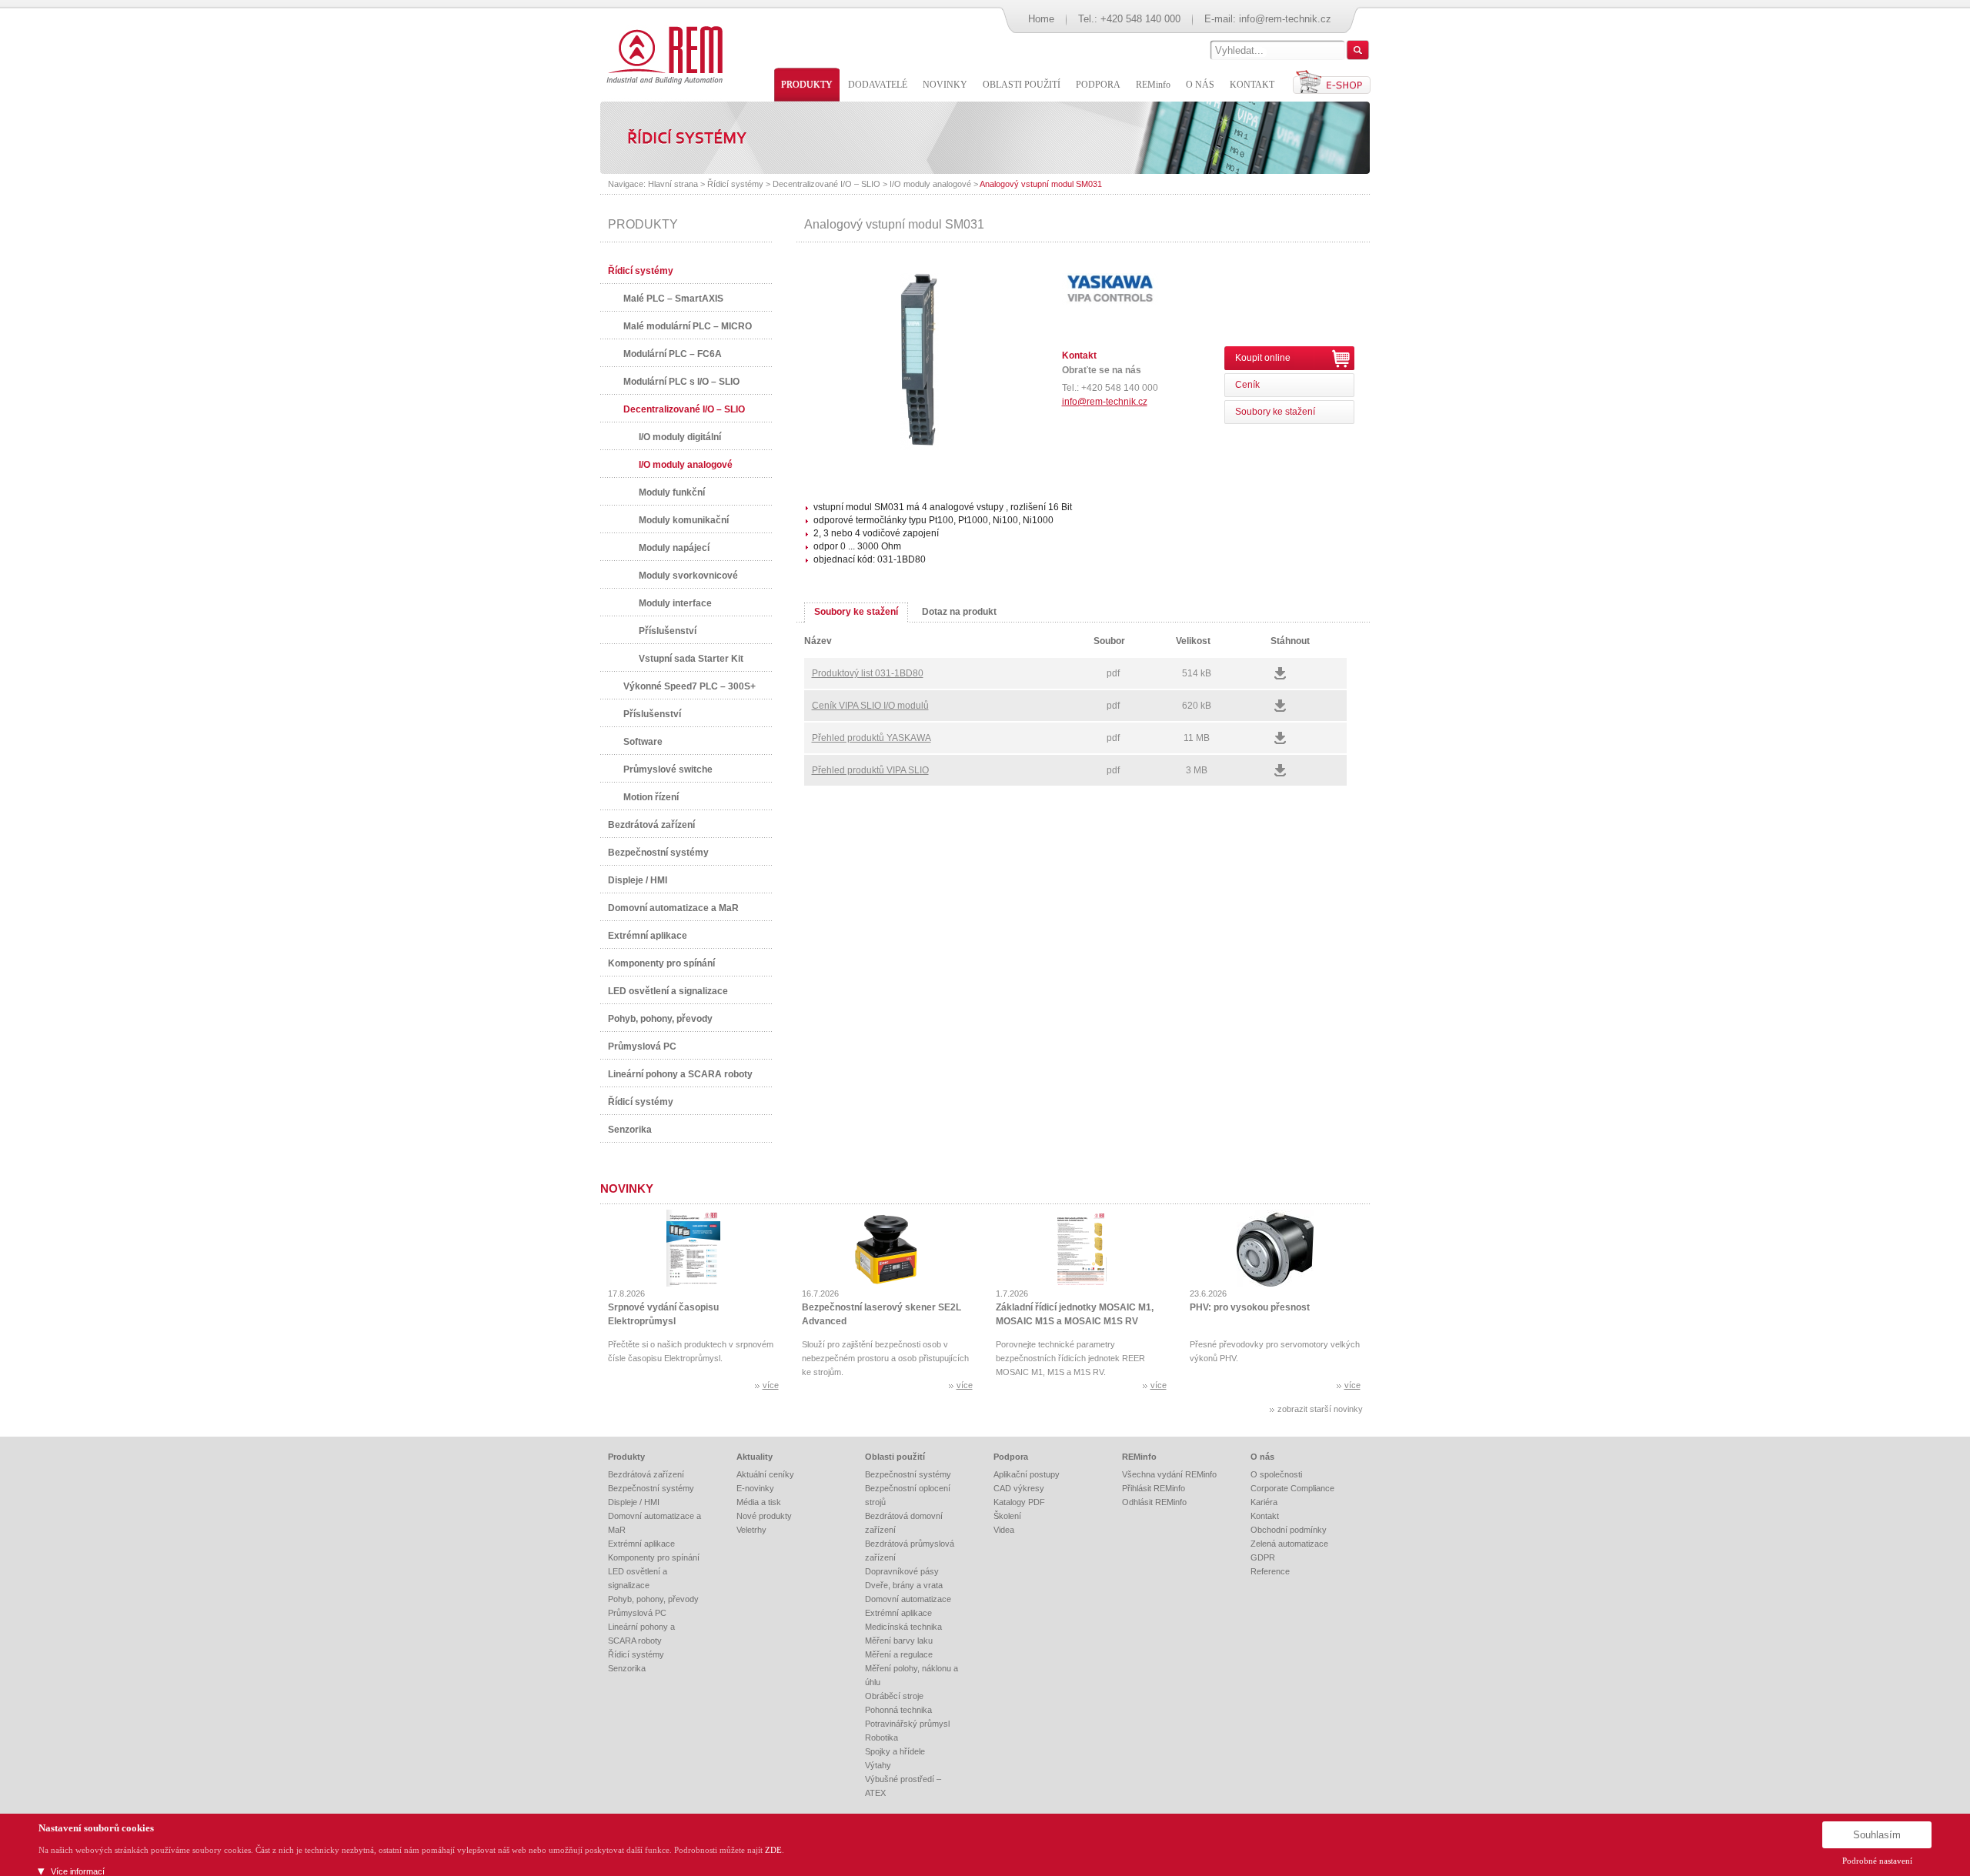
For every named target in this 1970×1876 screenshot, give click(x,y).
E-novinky (755, 1488)
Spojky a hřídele (895, 1751)
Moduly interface (675, 603)
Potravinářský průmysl (907, 1724)
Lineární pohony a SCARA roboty (680, 1074)
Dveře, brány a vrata (904, 1585)
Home (1041, 19)
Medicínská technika (903, 1627)
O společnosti (1276, 1474)
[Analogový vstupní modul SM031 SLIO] (920, 447)
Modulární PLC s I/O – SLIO (681, 382)
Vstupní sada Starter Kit (691, 659)
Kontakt (1265, 1516)
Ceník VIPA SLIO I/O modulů (870, 706)
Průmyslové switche (668, 769)
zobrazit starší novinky (1320, 1409)
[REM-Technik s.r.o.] (662, 54)
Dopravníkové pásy (902, 1571)
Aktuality (755, 1457)
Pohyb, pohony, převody (660, 1019)
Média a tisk (759, 1502)
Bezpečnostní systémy (658, 853)
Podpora (1011, 1457)
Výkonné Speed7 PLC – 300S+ (689, 686)
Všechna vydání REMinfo (1169, 1474)
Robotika (881, 1737)
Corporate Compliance (1292, 1488)
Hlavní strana (673, 184)
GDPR (1263, 1557)
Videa (1004, 1530)
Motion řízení (651, 797)
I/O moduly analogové (930, 184)
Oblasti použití (895, 1457)
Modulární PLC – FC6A (673, 354)
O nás (1262, 1457)
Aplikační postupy (1027, 1474)
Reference (1270, 1571)
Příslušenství (668, 631)
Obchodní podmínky (1289, 1530)
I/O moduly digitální (680, 437)
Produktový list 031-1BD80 (868, 673)
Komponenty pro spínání (661, 963)
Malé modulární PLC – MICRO (688, 326)
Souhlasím (1877, 1835)
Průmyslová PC (642, 1046)
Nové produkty (764, 1516)
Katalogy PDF (1019, 1502)
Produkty (626, 1457)
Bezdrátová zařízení (651, 825)
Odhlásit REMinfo (1154, 1502)
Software (643, 742)
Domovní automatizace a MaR (673, 908)
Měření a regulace (899, 1654)
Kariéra (1264, 1502)
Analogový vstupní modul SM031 (1041, 184)
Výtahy (878, 1765)
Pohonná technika (898, 1710)
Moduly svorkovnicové (688, 576)
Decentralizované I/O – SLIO (826, 184)
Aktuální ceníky (765, 1474)
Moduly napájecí (674, 548)
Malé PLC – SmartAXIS (673, 299)
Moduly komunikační (684, 520)
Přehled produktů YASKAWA (871, 738)
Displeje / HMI (638, 880)
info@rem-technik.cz (1285, 19)
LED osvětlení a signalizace (668, 991)
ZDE (773, 1850)
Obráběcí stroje (894, 1696)
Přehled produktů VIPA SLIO (870, 770)
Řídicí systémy (735, 184)
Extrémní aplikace (648, 936)
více (771, 1385)
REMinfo (1139, 1457)
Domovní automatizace (908, 1599)
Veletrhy (751, 1530)
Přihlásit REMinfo (1154, 1488)
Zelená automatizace (1289, 1544)
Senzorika (630, 1130)
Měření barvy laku (899, 1641)
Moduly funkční (672, 492)
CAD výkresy (1019, 1488)
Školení (1007, 1516)
